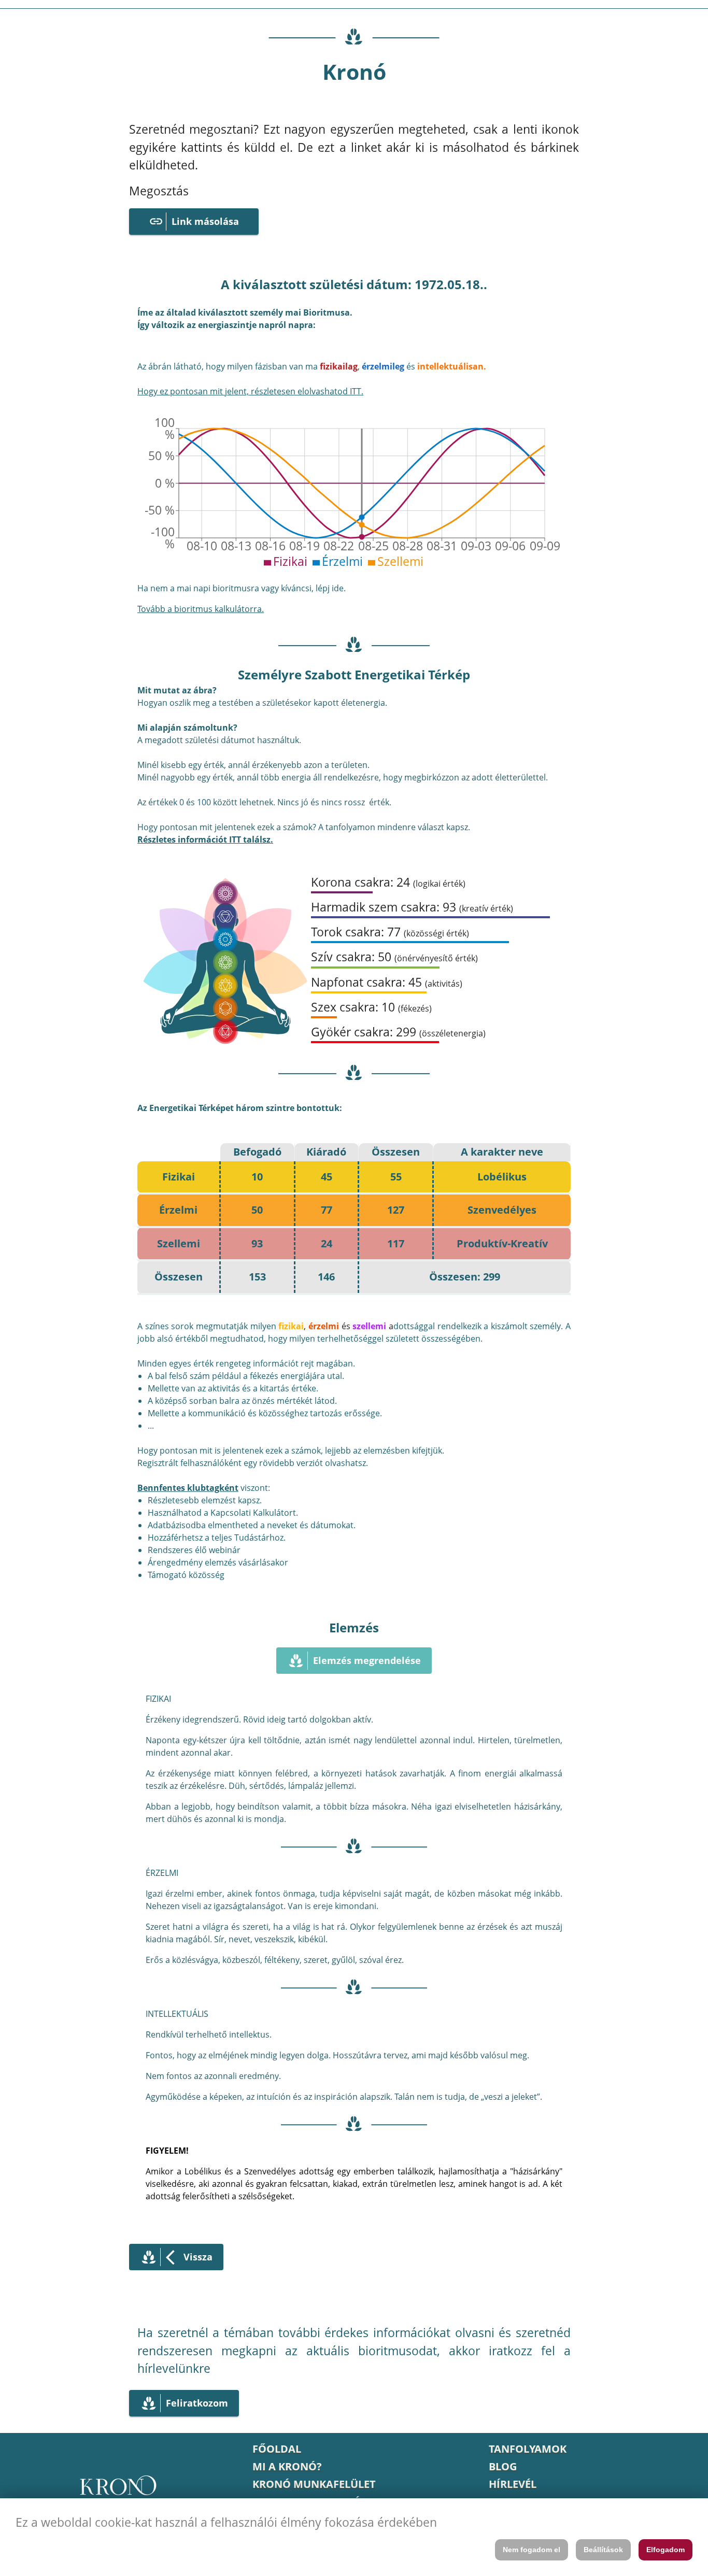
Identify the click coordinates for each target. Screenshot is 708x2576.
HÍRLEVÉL (513, 2484)
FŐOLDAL (277, 2449)
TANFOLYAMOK (528, 2449)
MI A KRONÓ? (287, 2466)
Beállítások (603, 2550)
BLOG (503, 2466)
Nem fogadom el (532, 2550)
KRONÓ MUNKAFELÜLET (314, 2484)
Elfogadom (665, 2550)
